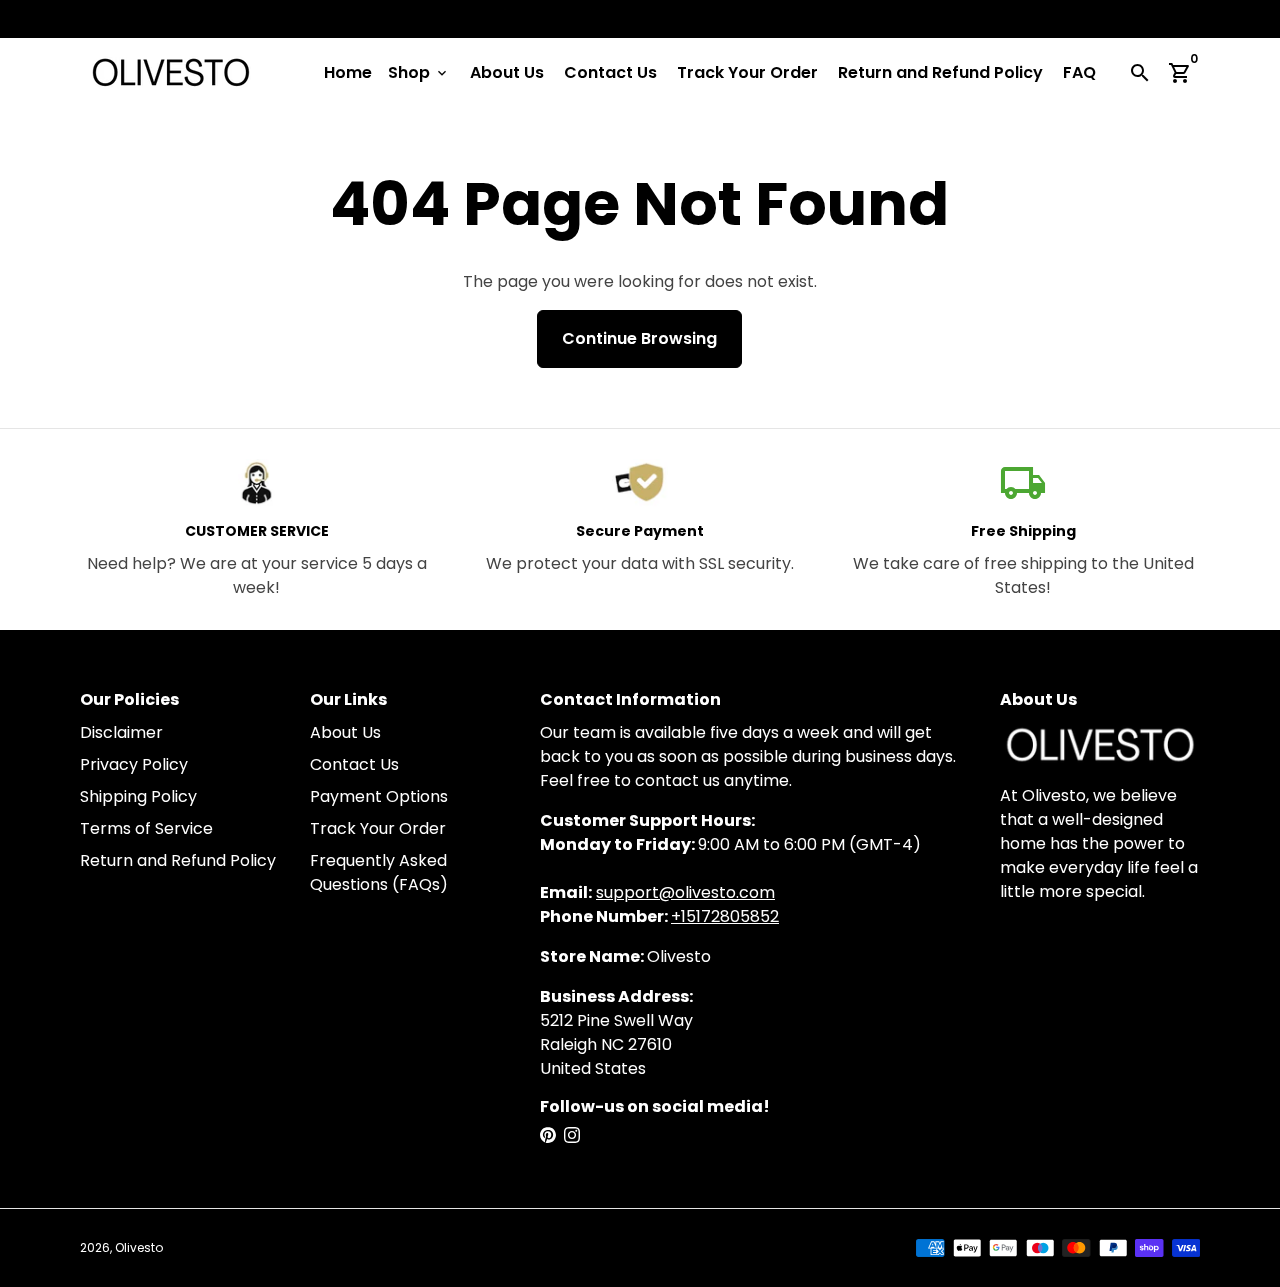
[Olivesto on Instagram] (572, 1135)
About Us (507, 72)
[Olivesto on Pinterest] (548, 1135)
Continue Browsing (639, 338)
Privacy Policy (134, 764)
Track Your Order (747, 72)
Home (348, 72)
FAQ (1079, 72)
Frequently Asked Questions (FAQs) (379, 872)
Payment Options (379, 796)
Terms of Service (146, 828)
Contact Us (610, 72)
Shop (419, 72)
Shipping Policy (138, 796)
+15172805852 (725, 916)
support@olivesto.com (685, 892)
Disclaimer (121, 732)
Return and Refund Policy (940, 72)
